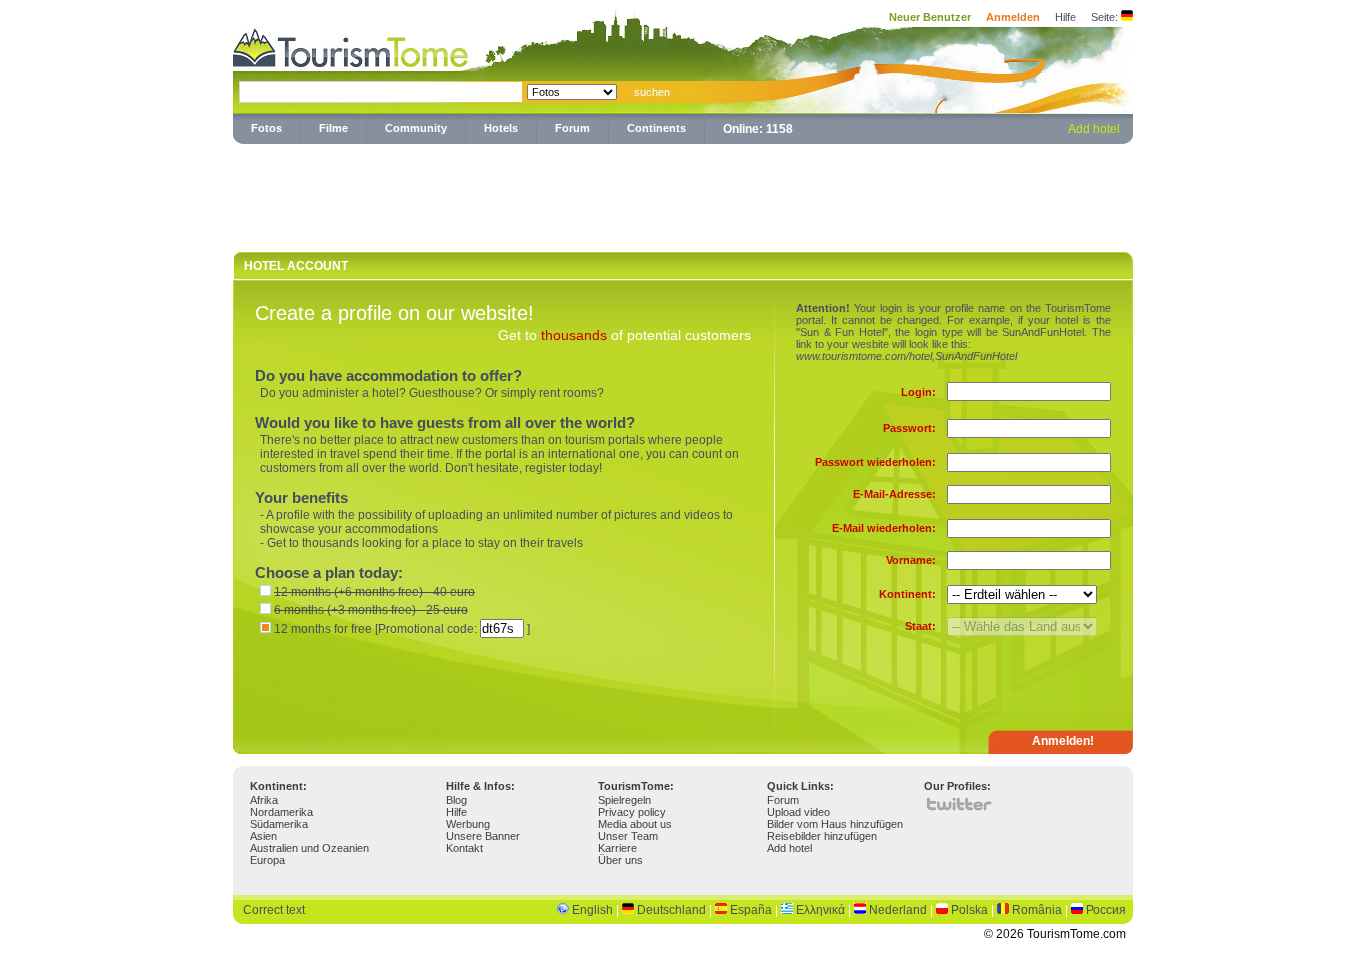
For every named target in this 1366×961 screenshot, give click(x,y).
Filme (333, 128)
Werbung (468, 824)
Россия (1106, 910)
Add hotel (1094, 129)
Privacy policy (632, 812)
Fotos (266, 128)
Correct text (274, 910)
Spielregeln (624, 800)
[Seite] (1127, 17)
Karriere (617, 848)
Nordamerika (281, 812)
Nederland (898, 910)
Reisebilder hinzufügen (822, 836)
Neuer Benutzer (930, 17)
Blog (456, 800)
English (592, 910)
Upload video (798, 812)
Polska (969, 910)
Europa (267, 860)
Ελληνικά (820, 910)
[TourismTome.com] (351, 45)
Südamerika (279, 824)
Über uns (620, 860)
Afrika (264, 800)
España (751, 910)
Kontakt (464, 848)
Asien (263, 836)
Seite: (1104, 17)
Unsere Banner (483, 836)
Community (416, 128)
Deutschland (671, 910)
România (1037, 910)
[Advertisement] (683, 194)
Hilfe (1065, 17)
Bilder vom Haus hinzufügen (835, 824)
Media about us (635, 824)
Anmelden (1013, 17)
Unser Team (628, 836)
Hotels (501, 128)
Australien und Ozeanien (309, 848)
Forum (572, 128)
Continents (656, 128)
